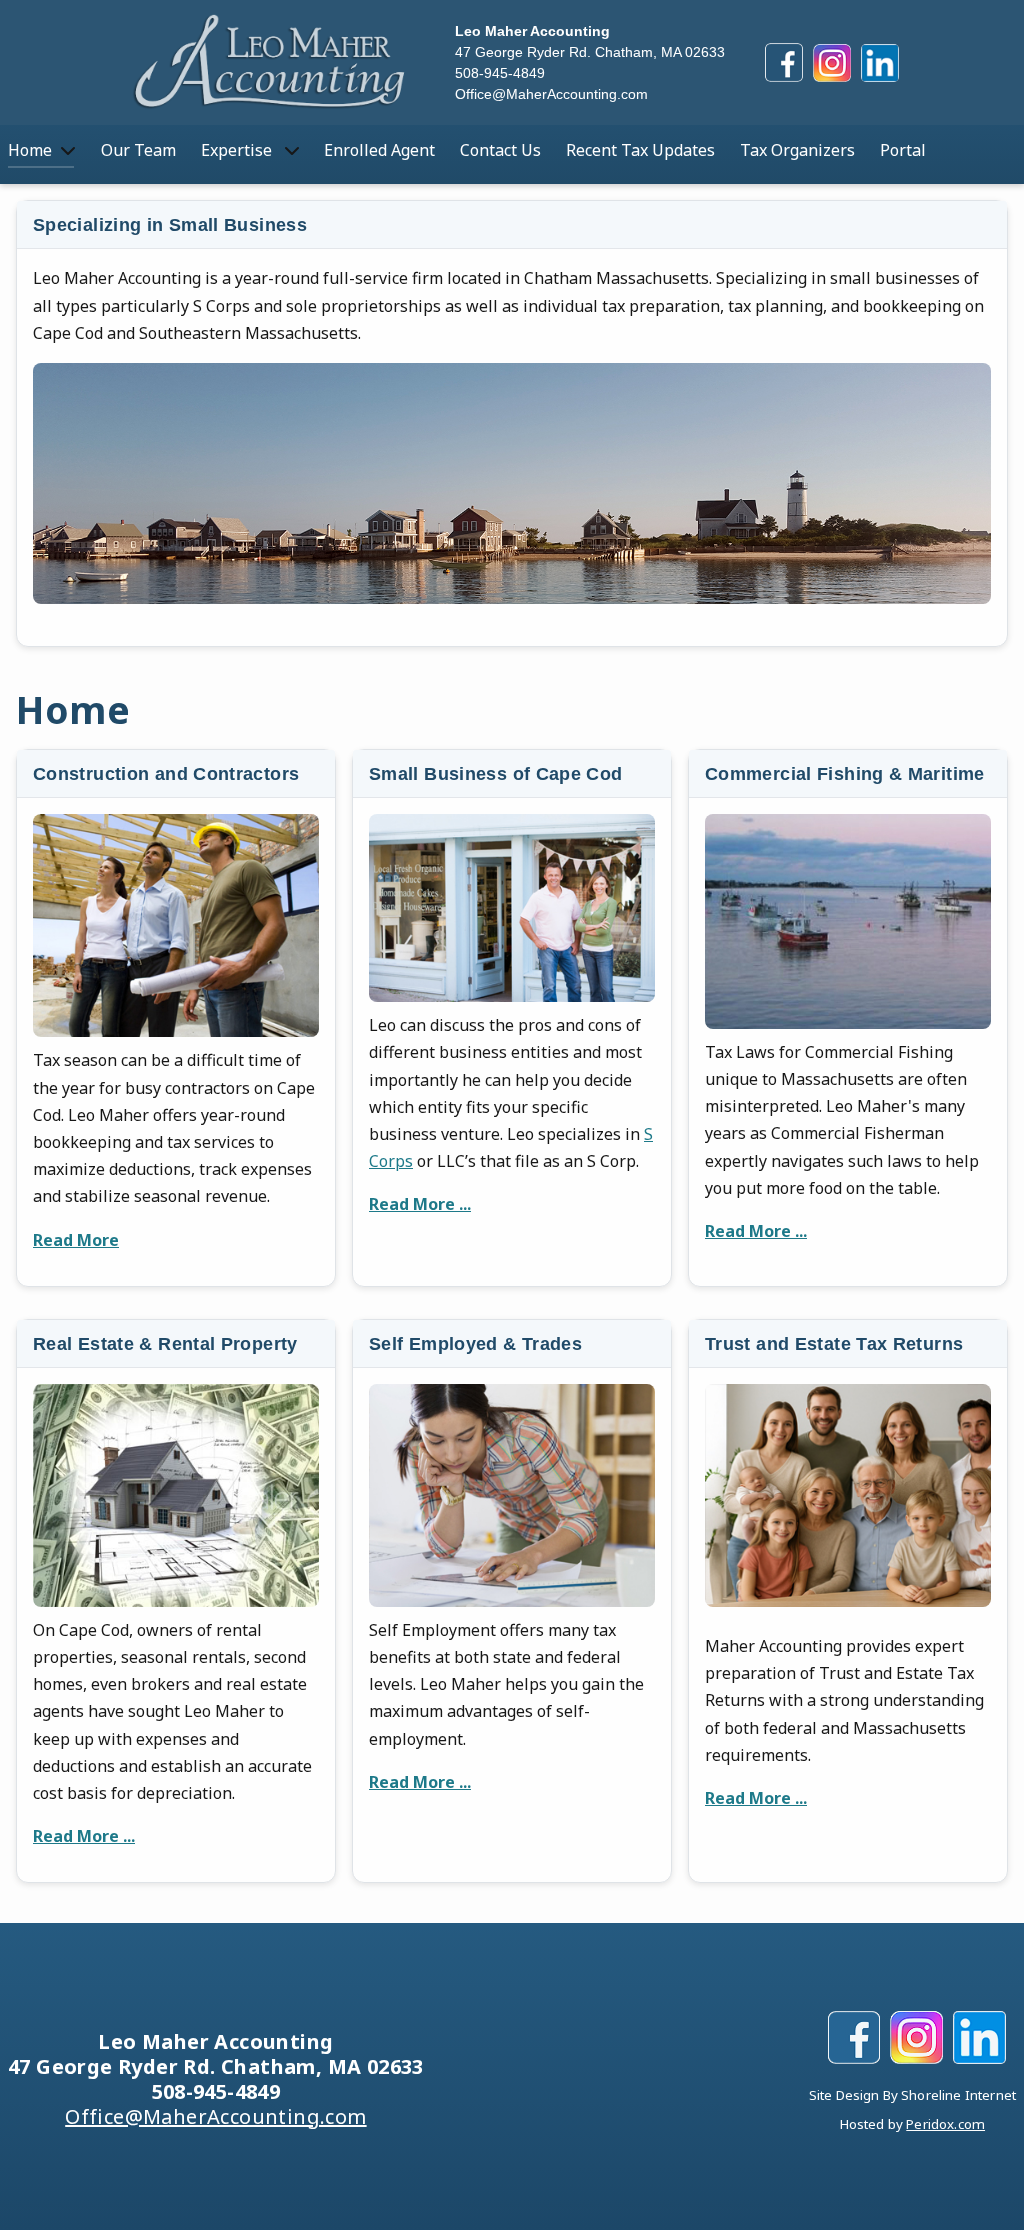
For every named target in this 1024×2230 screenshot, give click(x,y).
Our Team (138, 150)
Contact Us (500, 150)
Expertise (238, 150)
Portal (903, 150)
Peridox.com (945, 2124)
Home (30, 150)
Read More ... (420, 1204)
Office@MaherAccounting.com (551, 94)
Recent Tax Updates (640, 150)
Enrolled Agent (379, 150)
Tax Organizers (797, 150)
